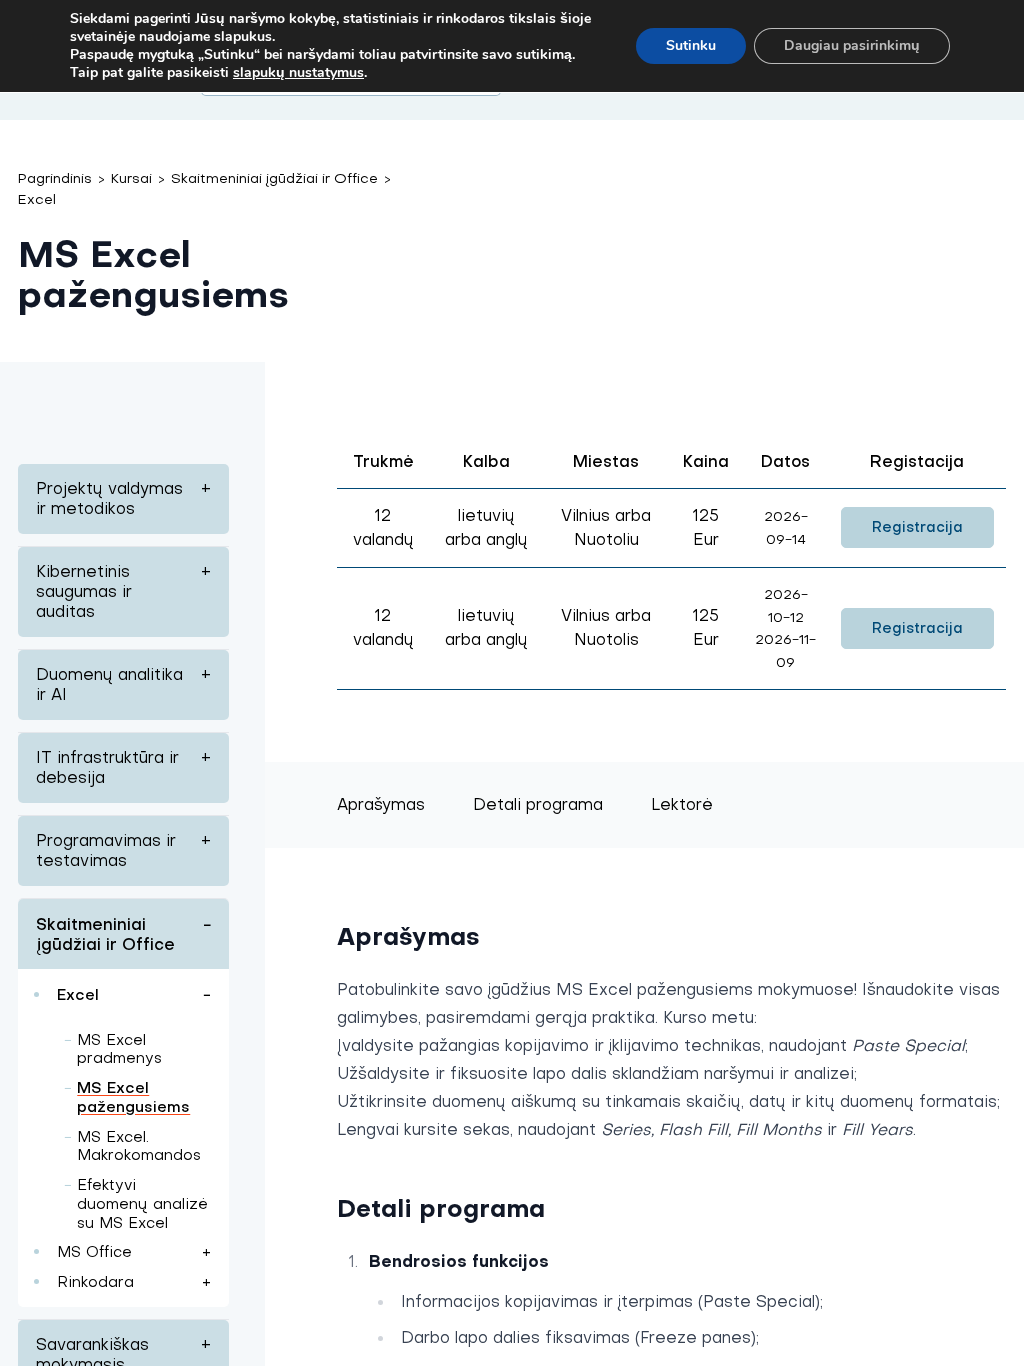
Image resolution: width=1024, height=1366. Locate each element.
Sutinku (691, 45)
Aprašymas (381, 804)
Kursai (131, 178)
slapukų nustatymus (298, 73)
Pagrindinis (55, 178)
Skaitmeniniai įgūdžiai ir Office (274, 178)
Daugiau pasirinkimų (852, 45)
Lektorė (682, 804)
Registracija (917, 527)
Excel (37, 199)
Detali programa (538, 804)
